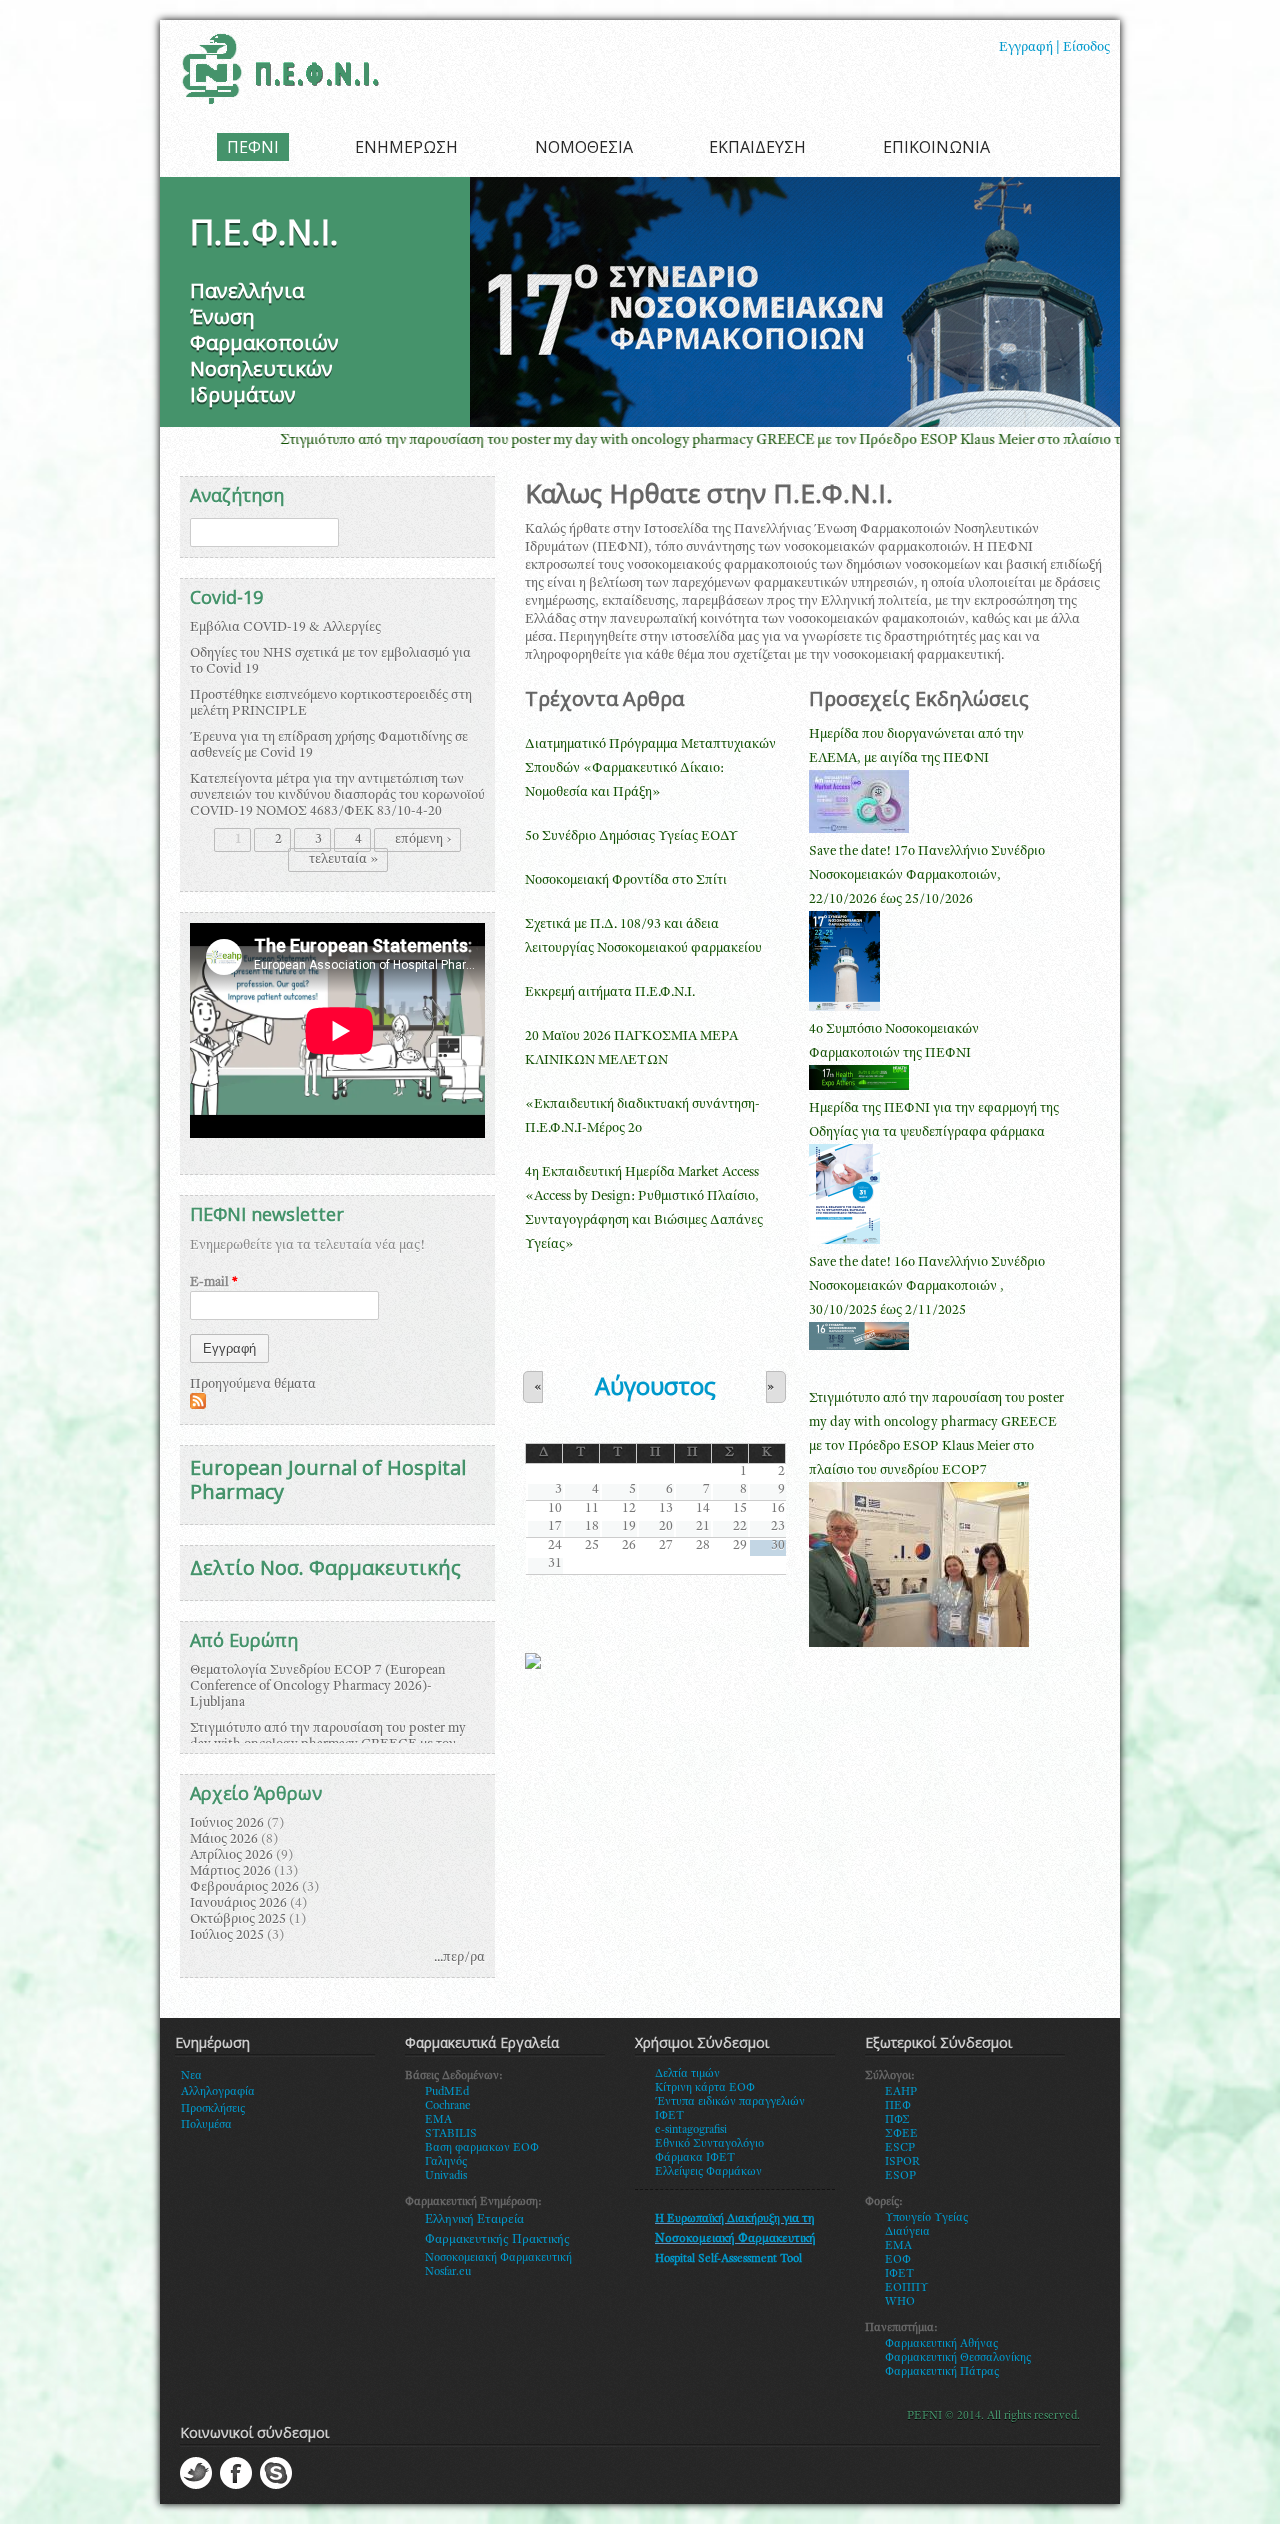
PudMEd (447, 2092)
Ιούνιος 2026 (227, 1824)
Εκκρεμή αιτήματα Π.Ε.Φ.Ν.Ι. (610, 993)
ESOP (900, 2176)
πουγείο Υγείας (930, 2218)
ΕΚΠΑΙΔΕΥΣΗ (757, 147)
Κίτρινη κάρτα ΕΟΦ (705, 2088)
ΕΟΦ (898, 2260)
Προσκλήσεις (213, 2109)
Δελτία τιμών (687, 2074)
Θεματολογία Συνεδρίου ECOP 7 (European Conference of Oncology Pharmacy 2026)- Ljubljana (318, 1687)
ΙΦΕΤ (899, 2274)
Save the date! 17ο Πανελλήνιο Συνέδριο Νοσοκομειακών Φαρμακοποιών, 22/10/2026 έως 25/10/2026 (927, 876)
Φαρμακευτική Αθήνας (941, 2344)
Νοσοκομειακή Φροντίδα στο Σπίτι (626, 881)
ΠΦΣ (897, 2120)
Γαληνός (446, 2162)
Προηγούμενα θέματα (253, 1385)
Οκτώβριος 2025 (238, 1920)
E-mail (214, 1283)
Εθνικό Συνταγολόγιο (709, 2144)
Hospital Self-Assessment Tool (728, 2259)
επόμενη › (423, 840)
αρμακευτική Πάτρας (946, 2372)
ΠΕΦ (898, 2106)
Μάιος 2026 (224, 1840)
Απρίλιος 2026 (231, 1856)
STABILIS (451, 2134)
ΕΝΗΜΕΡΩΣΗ (406, 147)
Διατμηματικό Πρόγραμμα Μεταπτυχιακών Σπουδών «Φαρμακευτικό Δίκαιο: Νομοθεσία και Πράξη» (650, 769)
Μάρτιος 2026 (230, 1872)
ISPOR (902, 2162)
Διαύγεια (907, 2232)
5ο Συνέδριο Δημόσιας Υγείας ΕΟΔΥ (631, 837)
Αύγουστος (655, 1386)
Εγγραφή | (1029, 48)
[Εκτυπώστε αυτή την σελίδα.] (533, 1666)
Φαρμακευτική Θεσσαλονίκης (958, 2358)
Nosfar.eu (448, 2272)
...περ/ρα (459, 1958)
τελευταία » (344, 860)
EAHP (901, 2092)
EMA (438, 2120)
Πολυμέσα (206, 2125)
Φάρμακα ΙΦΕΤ (695, 2158)
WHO (900, 2302)
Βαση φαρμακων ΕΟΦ (482, 2148)
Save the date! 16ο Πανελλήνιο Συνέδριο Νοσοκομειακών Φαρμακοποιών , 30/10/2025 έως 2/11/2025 (927, 1287)
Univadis (446, 2176)
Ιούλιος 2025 (227, 1936)
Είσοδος (1086, 48)
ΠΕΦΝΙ (253, 147)
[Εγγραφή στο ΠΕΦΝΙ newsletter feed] (198, 1406)
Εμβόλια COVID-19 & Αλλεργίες (285, 628)
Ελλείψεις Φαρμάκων (708, 2172)
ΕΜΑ (898, 2246)
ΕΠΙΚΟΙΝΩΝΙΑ (936, 147)
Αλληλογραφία (218, 2092)
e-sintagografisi (691, 2130)
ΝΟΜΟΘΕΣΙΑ (584, 147)
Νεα (191, 2076)
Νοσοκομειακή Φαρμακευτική (498, 2258)
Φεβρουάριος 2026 (244, 1888)
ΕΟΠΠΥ (907, 2288)
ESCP (900, 2148)
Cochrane (448, 2106)
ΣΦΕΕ (901, 2134)
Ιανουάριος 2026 (238, 1904)
